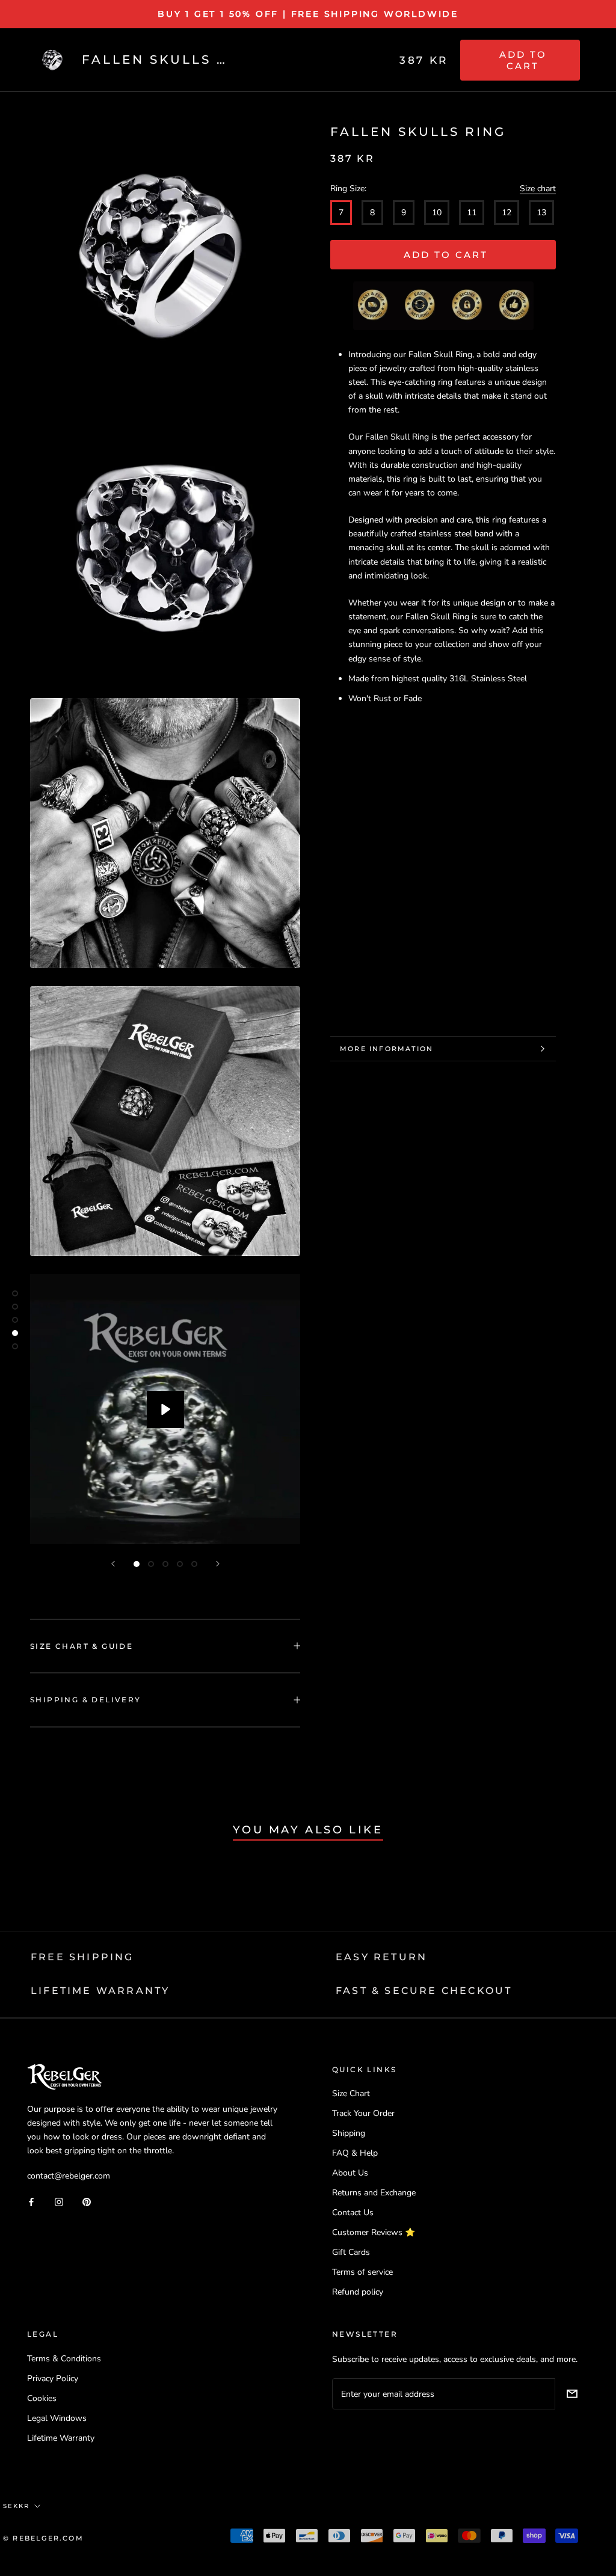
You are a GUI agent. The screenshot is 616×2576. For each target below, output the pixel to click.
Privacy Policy (53, 2378)
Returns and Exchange (374, 2193)
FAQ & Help (355, 2153)
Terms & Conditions (64, 2359)
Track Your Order (363, 2113)
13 (541, 213)
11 (472, 213)
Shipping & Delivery (86, 1700)
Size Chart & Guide (82, 1646)
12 (507, 213)
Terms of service (362, 2272)
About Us (350, 2173)
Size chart (538, 189)
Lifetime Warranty (61, 2438)
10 (437, 213)
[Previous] (113, 1564)
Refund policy (358, 2292)
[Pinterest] (87, 2201)
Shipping (349, 2133)
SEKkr (16, 2506)
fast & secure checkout (424, 1991)
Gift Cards (351, 2252)
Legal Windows (57, 2418)
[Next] (218, 1564)
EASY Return (381, 1957)
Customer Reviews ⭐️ (374, 2232)
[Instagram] (59, 2201)
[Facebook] (31, 2201)
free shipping (82, 1957)
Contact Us (353, 2213)
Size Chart (351, 2093)
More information (387, 1049)
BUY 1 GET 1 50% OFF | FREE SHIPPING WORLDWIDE (308, 14)
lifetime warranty (100, 1991)
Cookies (42, 2398)
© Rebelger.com (43, 2538)
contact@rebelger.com (69, 2176)
